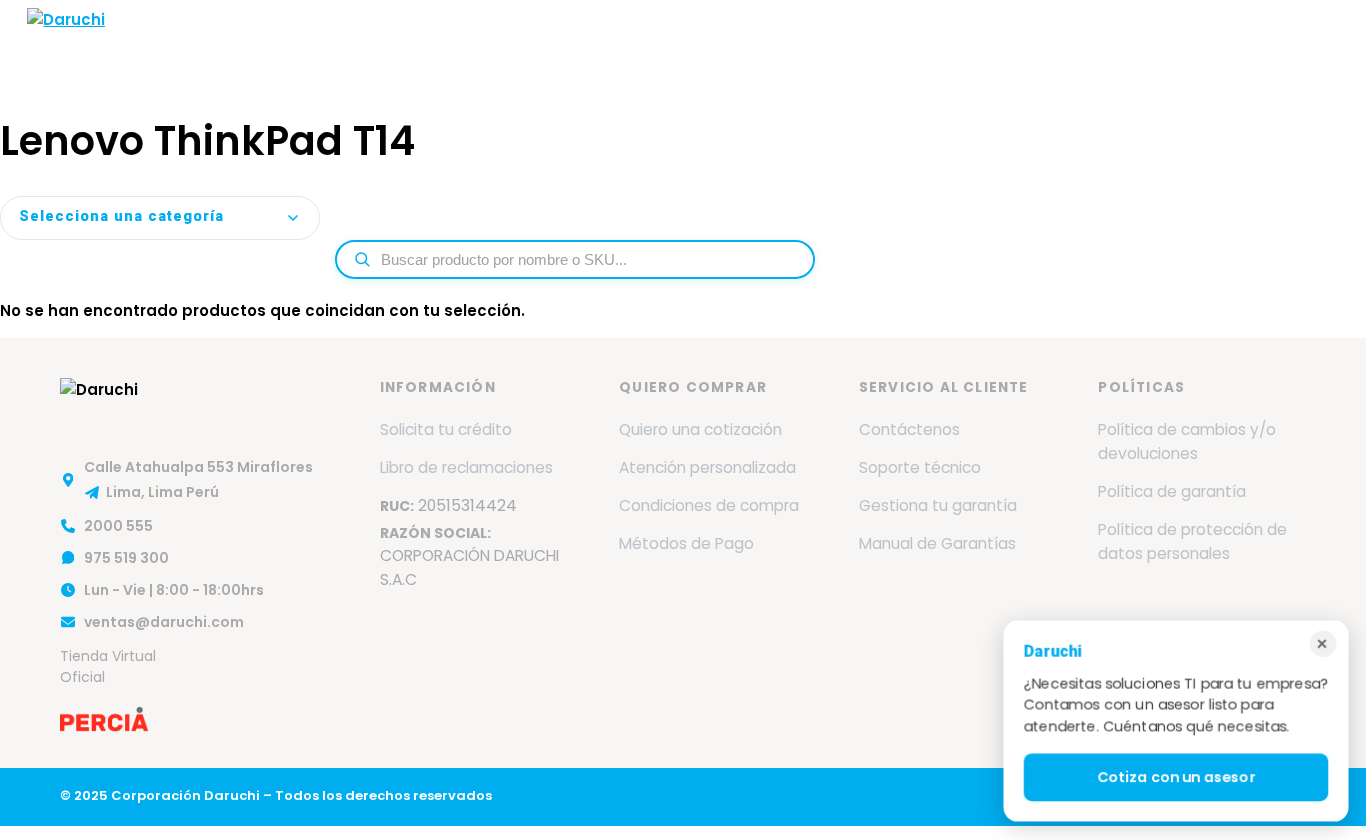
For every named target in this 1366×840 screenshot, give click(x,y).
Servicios (587, 42)
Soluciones (704, 42)
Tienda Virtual (1275, 42)
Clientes (919, 42)
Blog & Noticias (1036, 42)
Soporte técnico (920, 467)
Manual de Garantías (937, 543)
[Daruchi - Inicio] (66, 43)
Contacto (1157, 42)
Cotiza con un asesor (1176, 777)
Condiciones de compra (709, 505)
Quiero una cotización (700, 429)
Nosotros (389, 42)
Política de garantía (1172, 491)
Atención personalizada (707, 467)
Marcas (482, 42)
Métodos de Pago (686, 543)
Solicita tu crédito (446, 429)
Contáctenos (909, 429)
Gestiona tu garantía (938, 505)
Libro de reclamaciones (466, 467)
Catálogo (824, 42)
